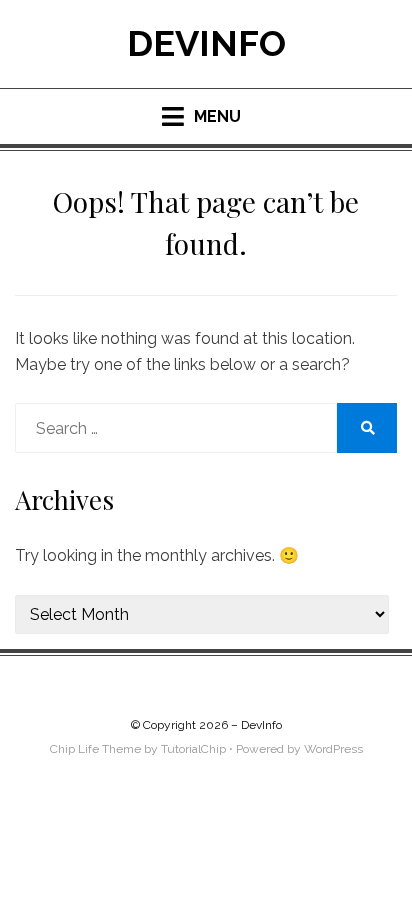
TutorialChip (193, 749)
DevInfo (206, 43)
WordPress (333, 749)
